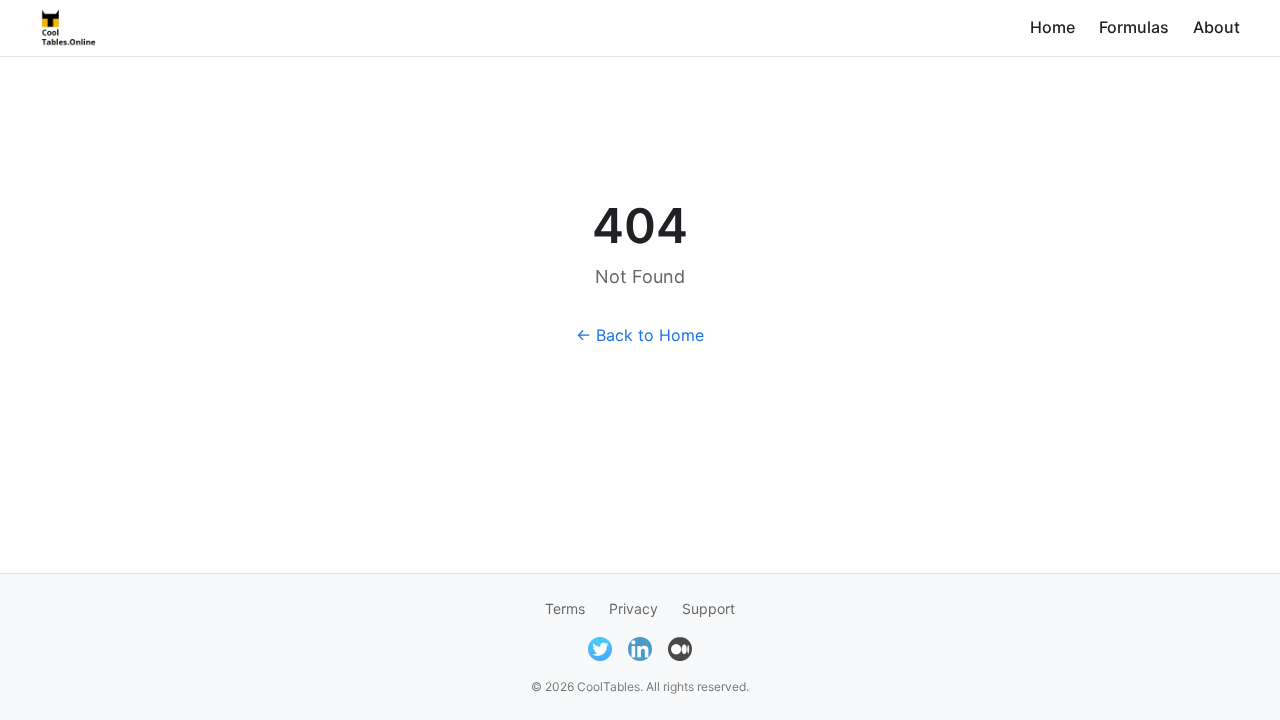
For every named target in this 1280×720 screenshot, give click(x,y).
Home (1052, 27)
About (1216, 27)
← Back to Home (640, 335)
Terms (565, 608)
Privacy (633, 608)
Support (708, 608)
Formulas (1134, 27)
